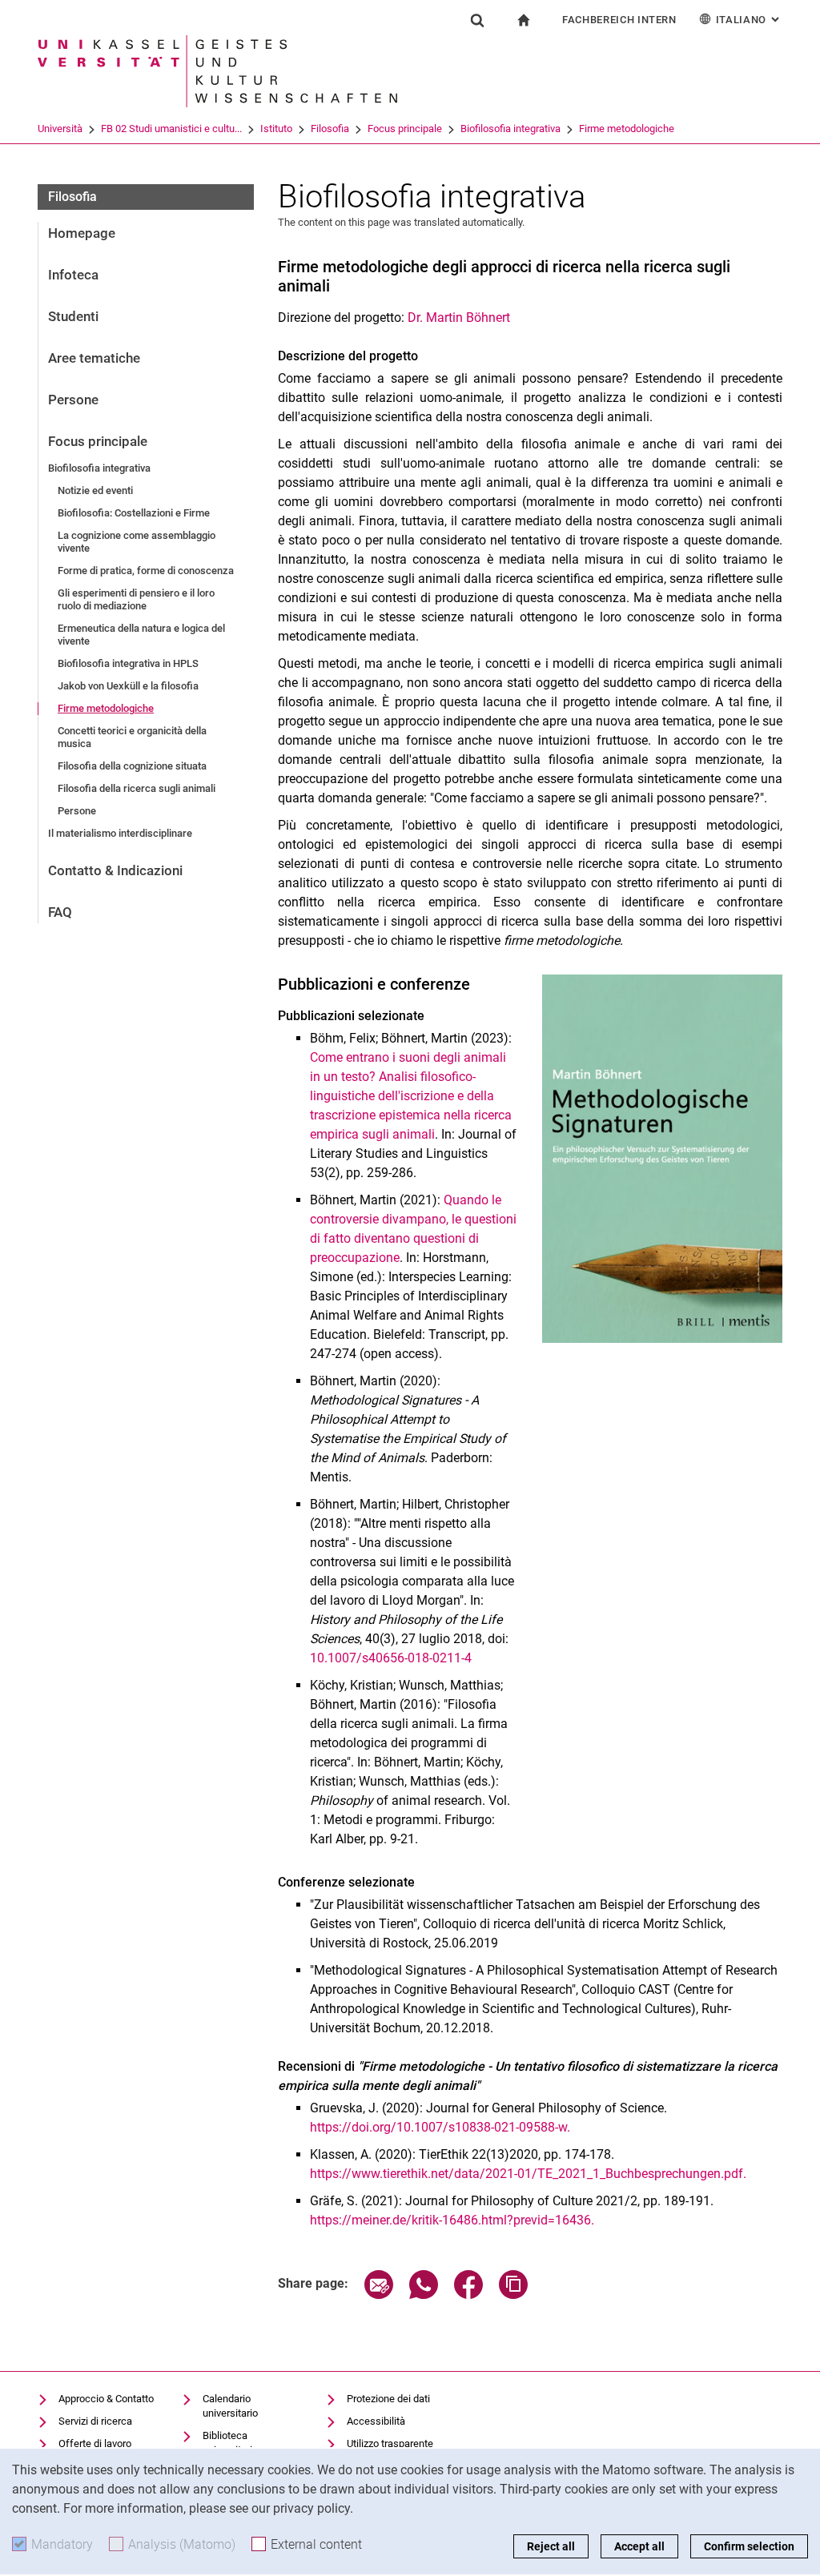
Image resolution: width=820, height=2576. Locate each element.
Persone (73, 400)
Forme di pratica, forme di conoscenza (146, 571)
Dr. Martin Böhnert (459, 317)
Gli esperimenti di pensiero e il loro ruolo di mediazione (136, 599)
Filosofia (330, 129)
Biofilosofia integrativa (510, 129)
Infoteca (73, 275)
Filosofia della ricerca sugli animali (137, 788)
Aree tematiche (94, 358)
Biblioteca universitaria (230, 2443)
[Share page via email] (379, 2295)
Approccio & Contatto (106, 2399)
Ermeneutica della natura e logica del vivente (141, 635)
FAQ (60, 912)
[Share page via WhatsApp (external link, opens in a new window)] (424, 2295)
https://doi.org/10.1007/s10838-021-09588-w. (440, 2127)
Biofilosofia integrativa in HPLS (128, 663)
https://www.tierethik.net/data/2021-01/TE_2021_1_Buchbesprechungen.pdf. (528, 2174)
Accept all (639, 2546)
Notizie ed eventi (95, 490)
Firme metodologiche (627, 129)
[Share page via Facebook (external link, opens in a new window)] (468, 2295)
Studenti (73, 316)
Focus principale (405, 129)
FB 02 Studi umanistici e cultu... (171, 129)
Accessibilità (376, 2421)
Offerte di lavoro (95, 2443)
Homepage (82, 233)
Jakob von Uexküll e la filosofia (128, 686)
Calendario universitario (230, 2406)
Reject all (551, 2546)
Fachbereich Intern (619, 20)
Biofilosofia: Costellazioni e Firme (134, 513)
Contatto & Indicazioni (115, 870)
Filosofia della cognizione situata (132, 766)
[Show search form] (477, 20)
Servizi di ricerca (95, 2421)
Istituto (276, 129)
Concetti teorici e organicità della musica (132, 737)
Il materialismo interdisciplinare (120, 833)
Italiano (749, 20)
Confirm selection (749, 2546)
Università (60, 129)
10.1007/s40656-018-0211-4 (391, 1658)
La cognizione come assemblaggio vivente (137, 542)
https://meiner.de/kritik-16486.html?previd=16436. (452, 2220)
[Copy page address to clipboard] (513, 2295)
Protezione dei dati (388, 2399)
